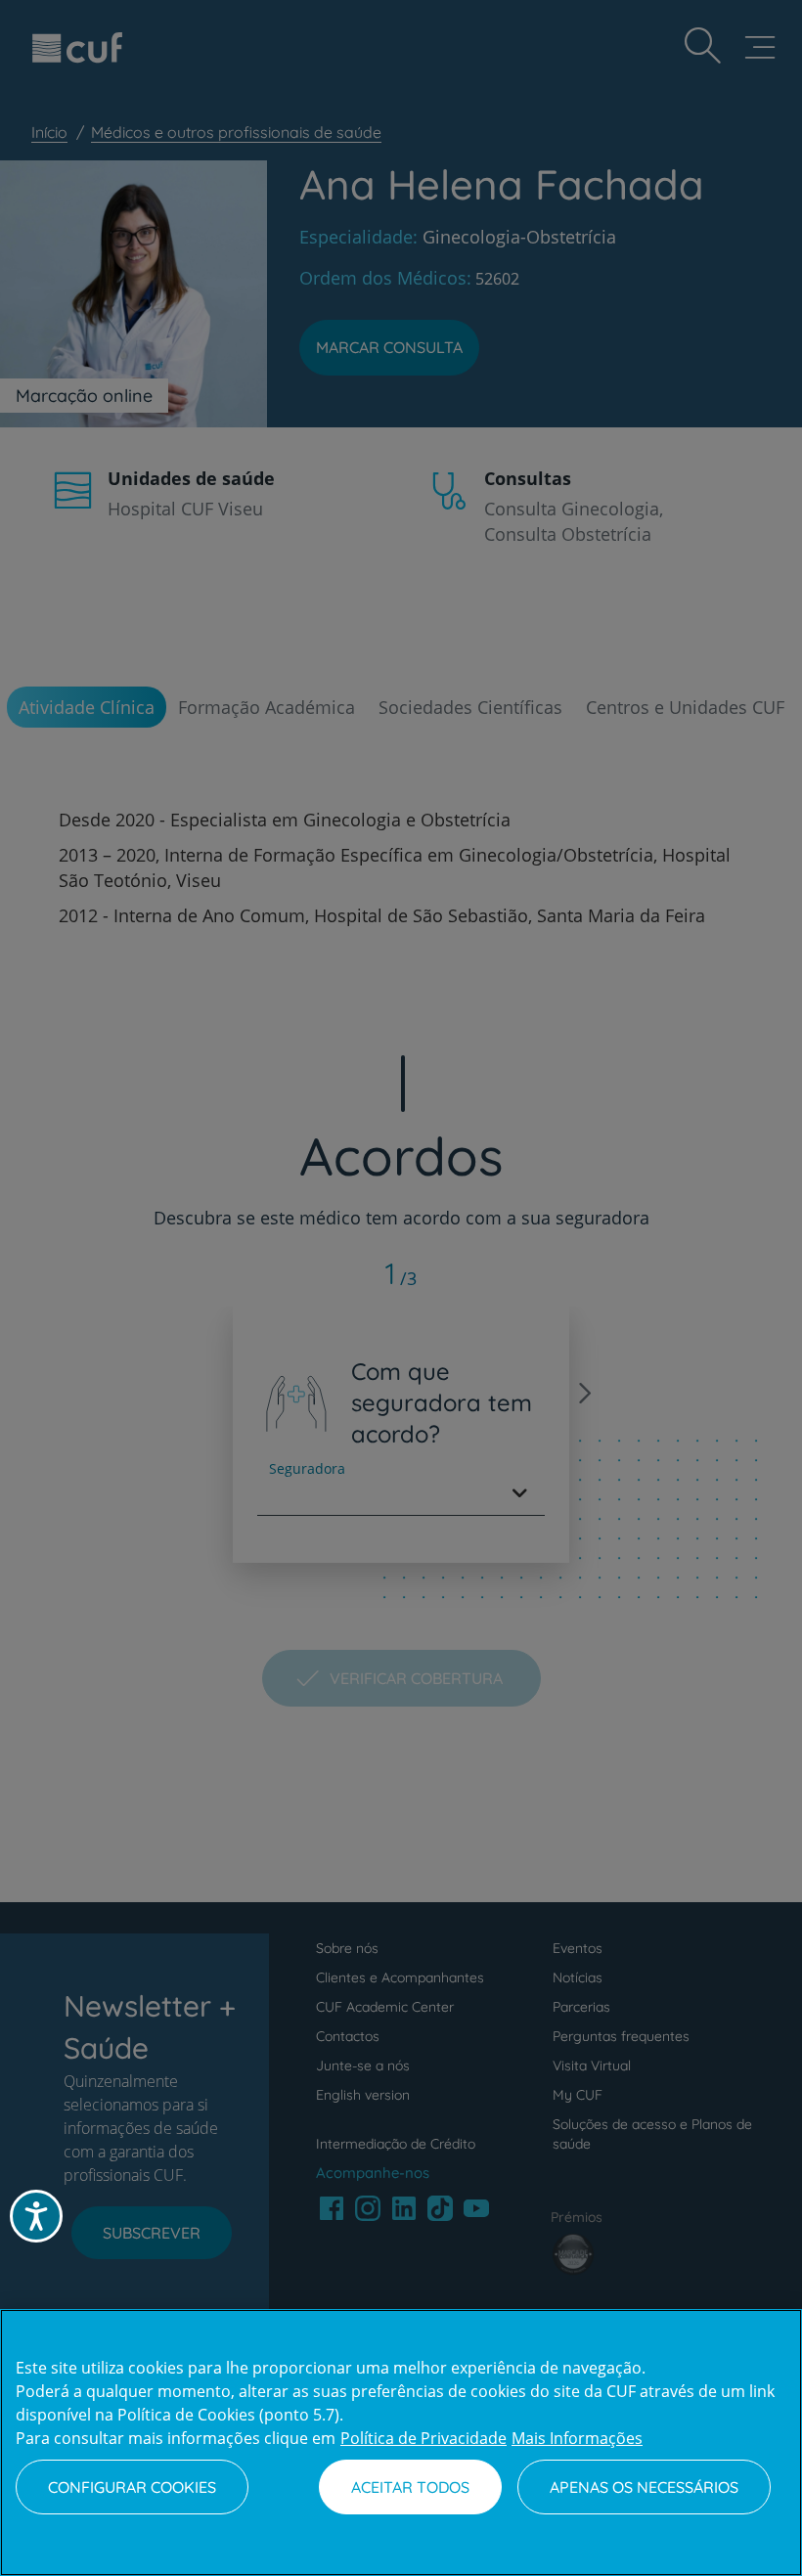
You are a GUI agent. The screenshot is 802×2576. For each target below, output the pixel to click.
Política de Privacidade (423, 2438)
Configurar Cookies (132, 2487)
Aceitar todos (410, 2487)
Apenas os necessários (644, 2487)
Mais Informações (577, 2438)
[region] (401, 2443)
